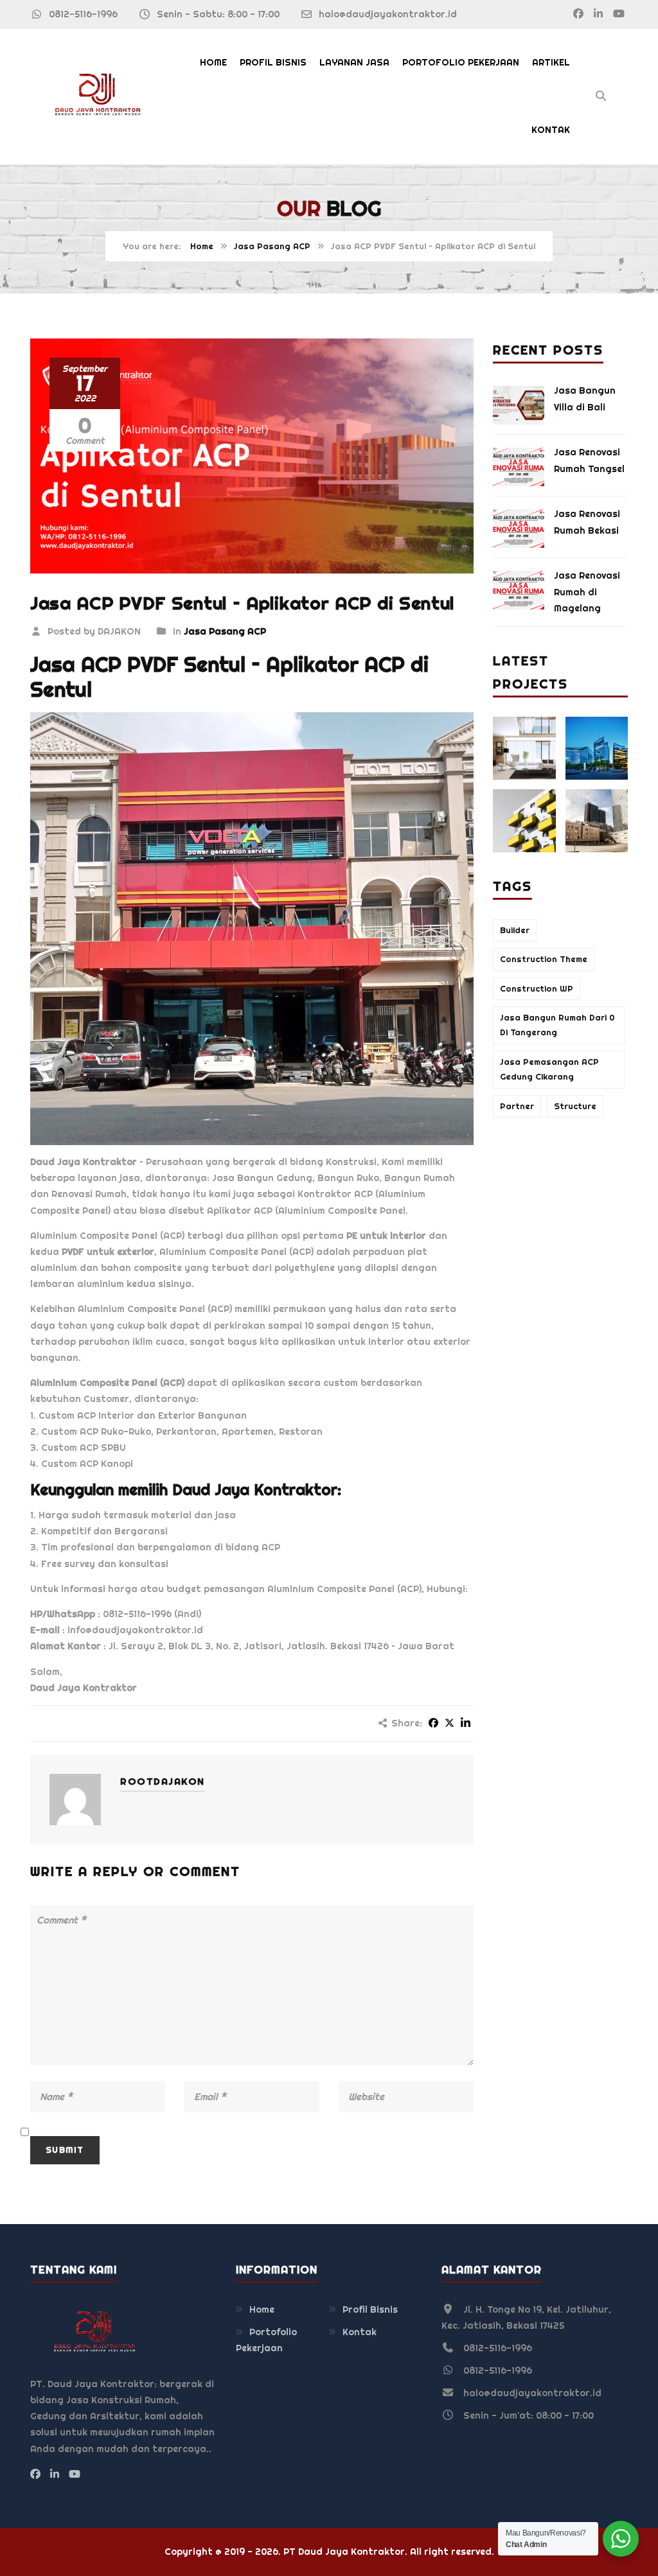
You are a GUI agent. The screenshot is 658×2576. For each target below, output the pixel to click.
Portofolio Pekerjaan (461, 62)
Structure (575, 1106)
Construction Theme (544, 959)
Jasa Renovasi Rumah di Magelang (587, 591)
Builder (515, 930)
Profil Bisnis (273, 62)
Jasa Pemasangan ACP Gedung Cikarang (549, 1069)
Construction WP (537, 989)
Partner (517, 1106)
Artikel (551, 62)
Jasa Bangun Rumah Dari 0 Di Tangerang (557, 1025)
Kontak (551, 130)
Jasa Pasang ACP (272, 246)
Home (213, 62)
